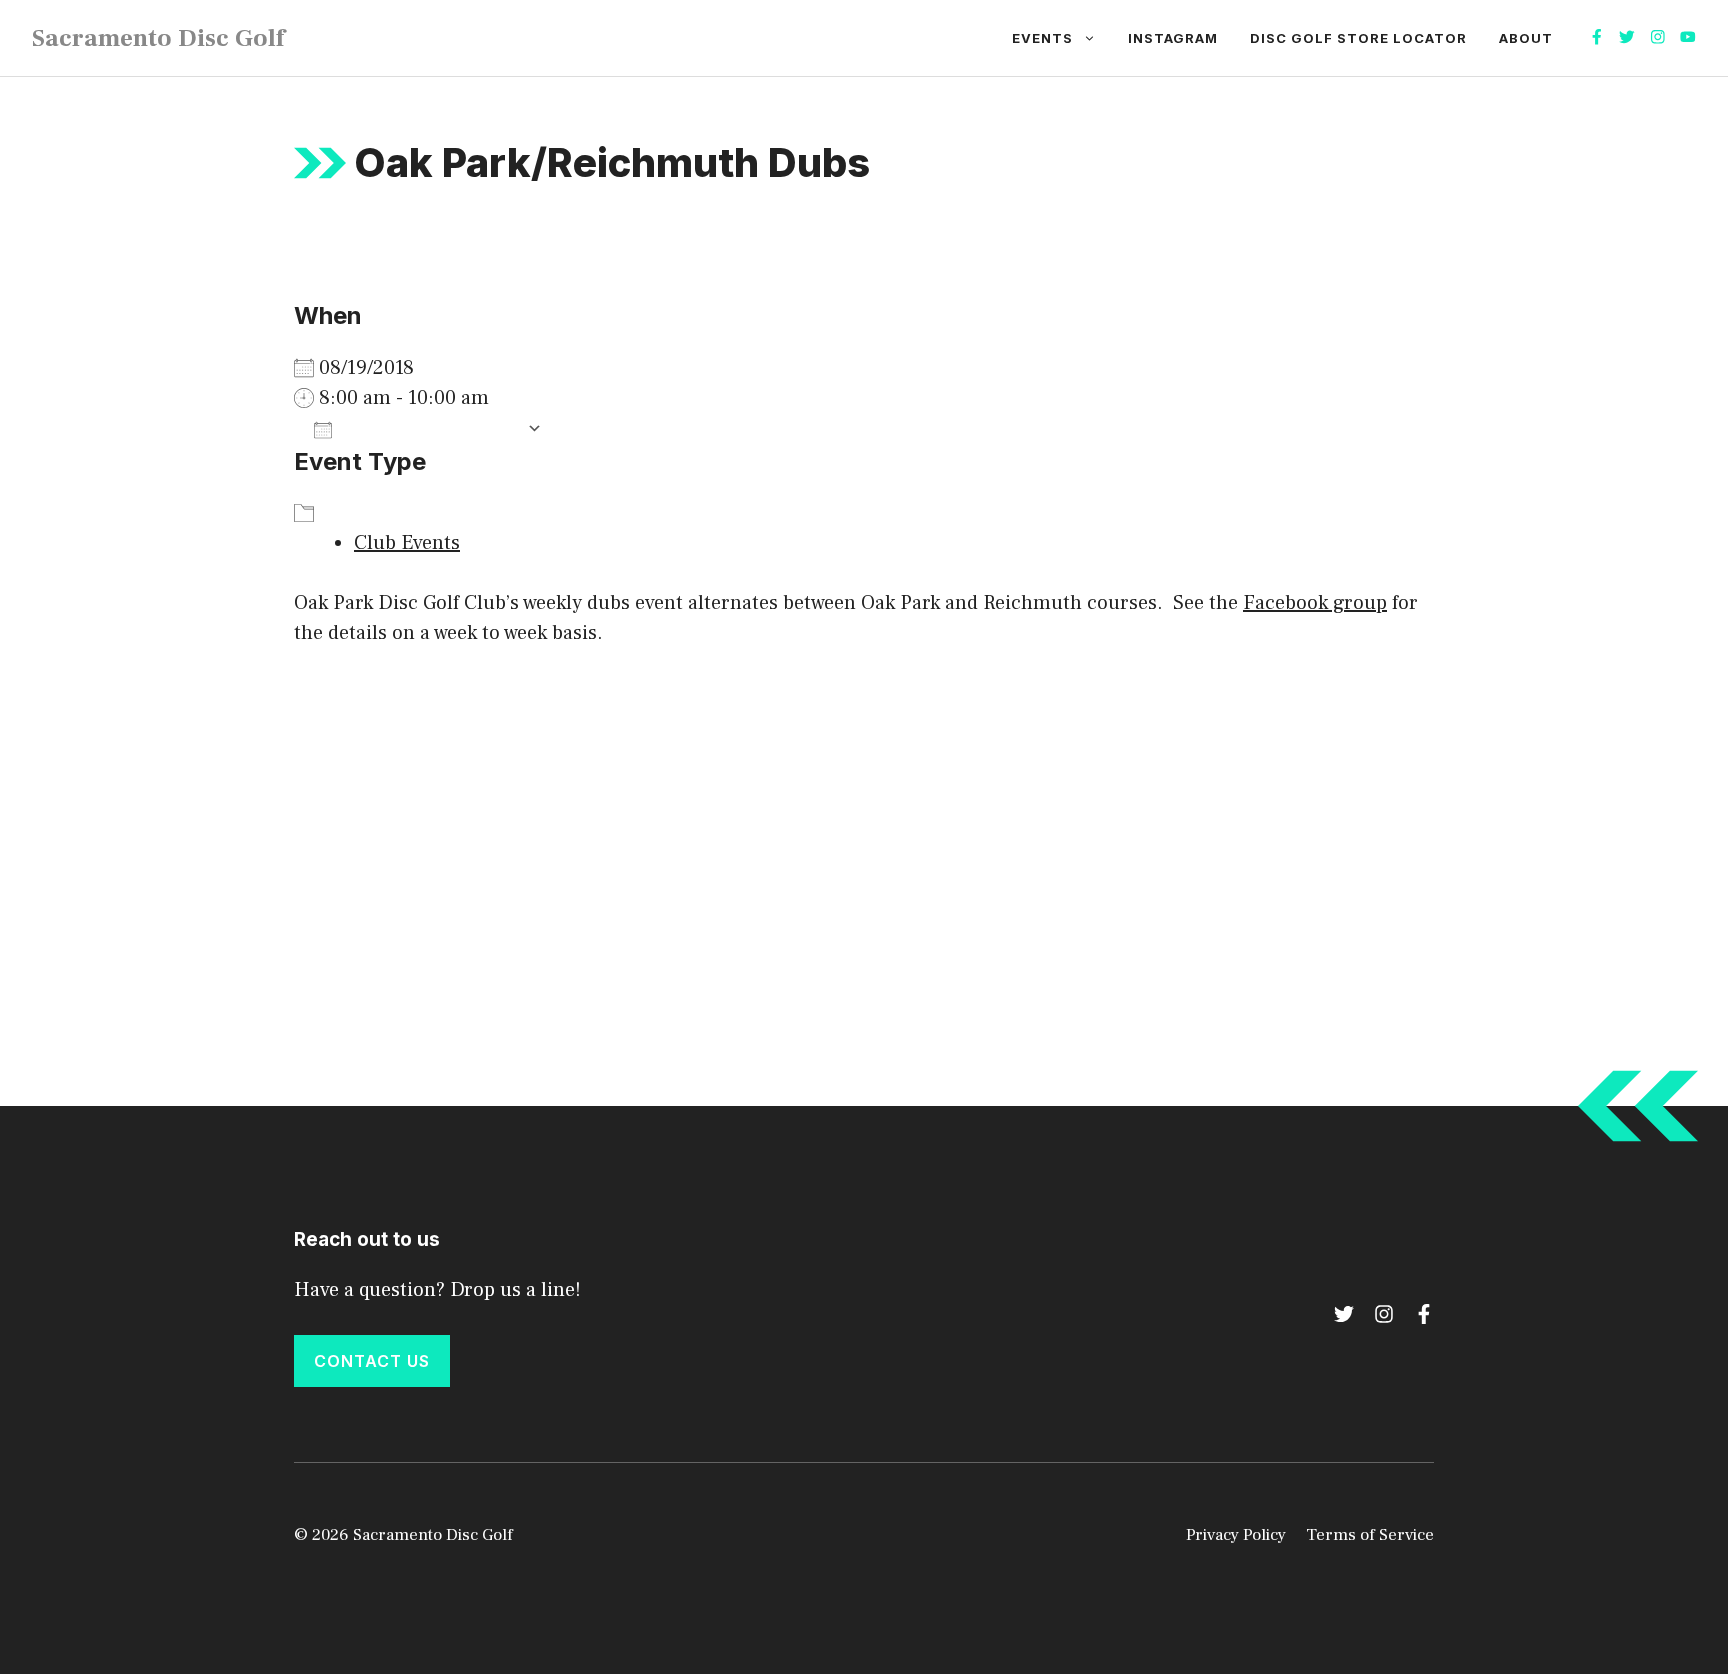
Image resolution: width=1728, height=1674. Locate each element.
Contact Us (372, 1361)
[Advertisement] (864, 818)
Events (1042, 38)
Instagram (1173, 38)
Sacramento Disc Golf (158, 38)
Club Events (407, 543)
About (1526, 38)
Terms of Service (1370, 1535)
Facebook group (1315, 603)
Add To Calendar (429, 429)
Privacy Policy (1236, 1535)
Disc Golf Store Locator (1358, 38)
